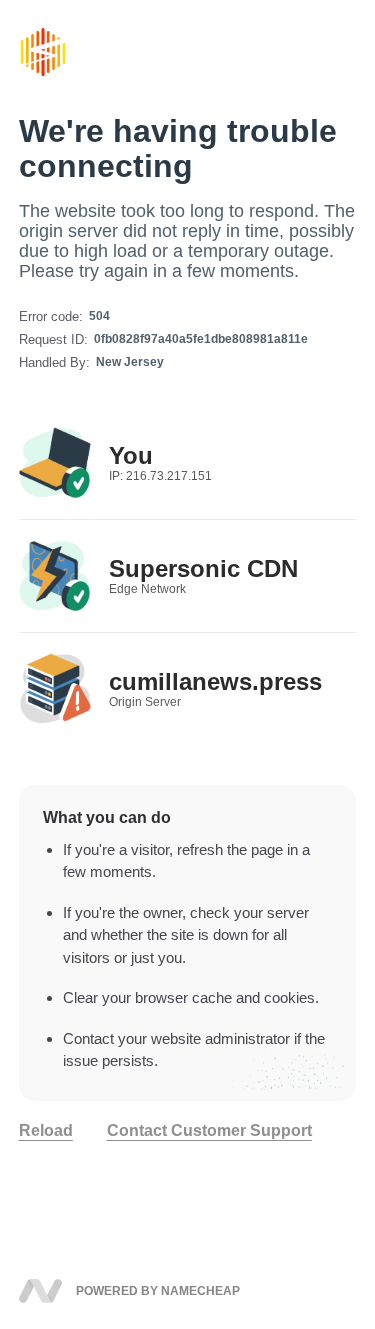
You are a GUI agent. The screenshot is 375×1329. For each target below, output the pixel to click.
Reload (46, 1131)
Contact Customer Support (209, 1131)
